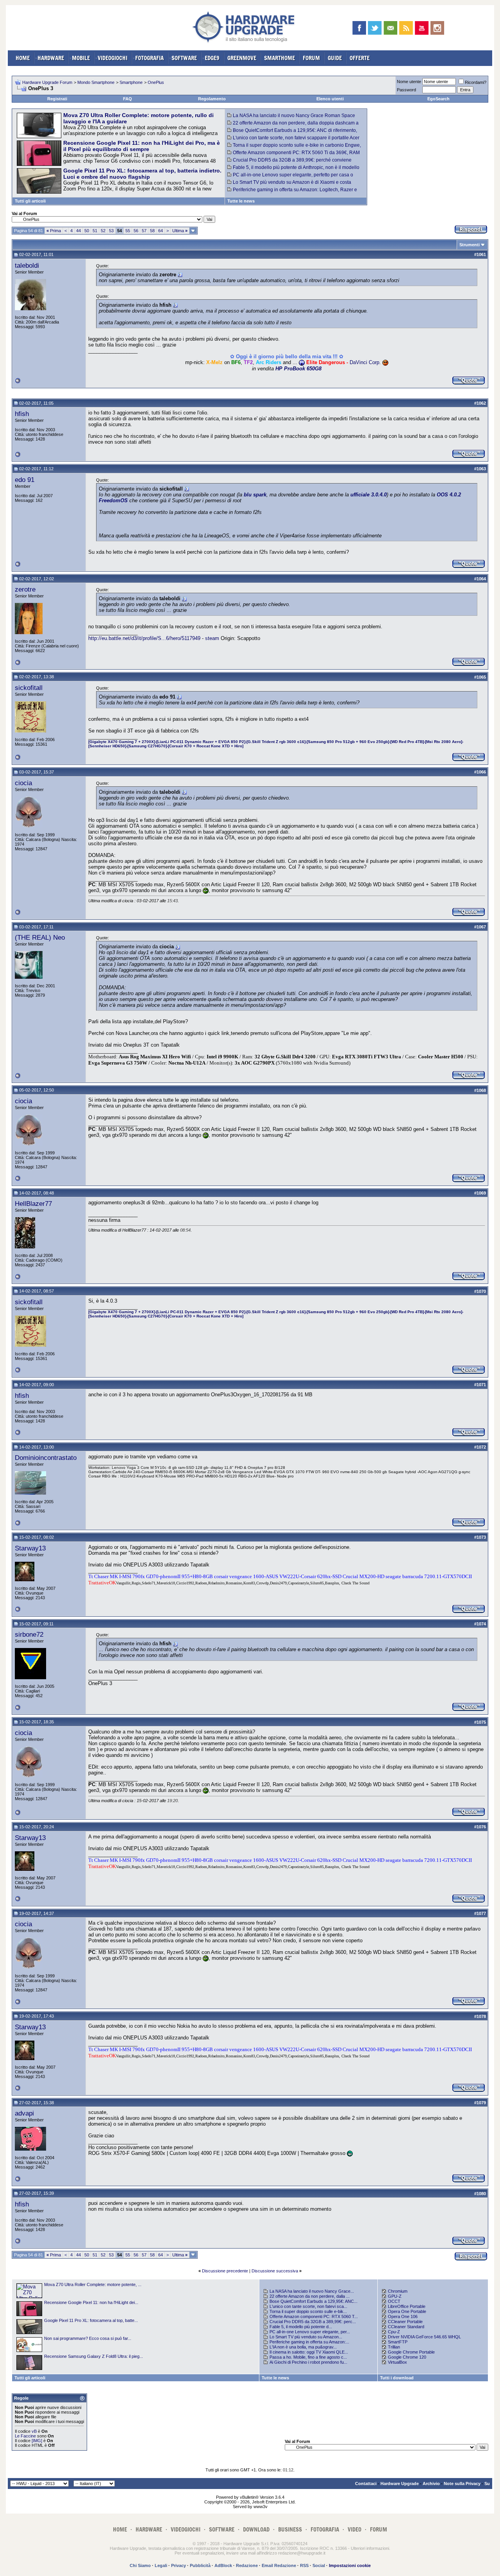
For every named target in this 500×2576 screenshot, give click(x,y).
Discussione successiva (275, 2271)
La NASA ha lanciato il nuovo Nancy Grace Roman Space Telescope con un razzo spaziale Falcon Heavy (291, 118)
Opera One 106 (403, 2316)
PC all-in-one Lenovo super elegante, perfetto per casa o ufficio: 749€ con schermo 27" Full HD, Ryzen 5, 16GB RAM (290, 178)
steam (212, 638)
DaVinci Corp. (365, 362)
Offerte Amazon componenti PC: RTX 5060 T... (314, 2316)
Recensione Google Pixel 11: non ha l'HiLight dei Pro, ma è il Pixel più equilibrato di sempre (142, 146)
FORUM (311, 58)
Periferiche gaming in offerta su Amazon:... (309, 2342)
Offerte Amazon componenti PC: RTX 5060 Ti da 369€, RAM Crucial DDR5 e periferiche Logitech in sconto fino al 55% (294, 155)
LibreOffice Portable (407, 2306)
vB (34, 2431)
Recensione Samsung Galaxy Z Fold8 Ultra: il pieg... (94, 2356)
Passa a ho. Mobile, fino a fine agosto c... (308, 2357)
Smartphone (131, 82)
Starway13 (30, 1548)
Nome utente (409, 82)
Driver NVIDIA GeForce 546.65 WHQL (424, 2337)
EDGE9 (212, 58)
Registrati (57, 99)
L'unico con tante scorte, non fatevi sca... (308, 2306)
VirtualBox (397, 2362)
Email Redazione (279, 2565)
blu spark (255, 495)
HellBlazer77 (33, 1204)
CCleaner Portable (405, 2322)
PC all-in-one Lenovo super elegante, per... (310, 2332)
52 (103, 231)
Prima (54, 231)
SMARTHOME (279, 58)
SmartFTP (398, 2342)
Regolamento (212, 99)
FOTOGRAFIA (149, 58)
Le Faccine (25, 2436)
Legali (161, 2565)
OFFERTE (360, 58)
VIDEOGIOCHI (112, 58)
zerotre (25, 589)
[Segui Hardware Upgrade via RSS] (406, 28)
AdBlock (223, 2565)
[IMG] (37, 2441)
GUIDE (335, 58)
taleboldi (27, 265)
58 (152, 231)
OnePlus (156, 82)
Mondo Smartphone (96, 82)
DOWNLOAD (256, 2529)
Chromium (398, 2291)
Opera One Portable (407, 2311)
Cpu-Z (394, 2332)
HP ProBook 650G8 (298, 369)
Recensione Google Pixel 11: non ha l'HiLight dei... (91, 2302)
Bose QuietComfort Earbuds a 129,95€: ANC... (313, 2301)
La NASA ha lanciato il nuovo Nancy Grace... (312, 2291)
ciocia (23, 783)
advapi (24, 2113)
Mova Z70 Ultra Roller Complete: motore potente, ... (93, 2284)
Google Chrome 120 (407, 2357)
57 (144, 231)
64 (161, 231)
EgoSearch (438, 99)
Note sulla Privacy (462, 2484)
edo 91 (25, 480)
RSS (304, 2565)
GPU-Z (395, 2296)
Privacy (179, 2565)
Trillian (394, 2347)
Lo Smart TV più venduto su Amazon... (306, 2337)
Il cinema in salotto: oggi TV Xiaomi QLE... (309, 2352)
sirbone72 (29, 1634)
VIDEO (354, 2529)
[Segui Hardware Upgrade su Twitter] (375, 28)
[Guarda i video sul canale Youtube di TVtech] (422, 28)
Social (319, 2565)
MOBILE (81, 58)
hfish (22, 414)
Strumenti (470, 245)
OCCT (394, 2301)
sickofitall (29, 688)
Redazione (247, 2565)
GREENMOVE (242, 58)
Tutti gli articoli (30, 201)
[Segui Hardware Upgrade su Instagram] (437, 28)
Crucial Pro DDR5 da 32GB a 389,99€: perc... (313, 2322)
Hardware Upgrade (400, 2484)
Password (406, 90)
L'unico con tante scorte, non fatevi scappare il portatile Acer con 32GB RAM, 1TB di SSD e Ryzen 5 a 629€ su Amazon (293, 140)
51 (95, 231)
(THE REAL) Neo (40, 937)
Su (487, 2484)
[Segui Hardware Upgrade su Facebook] (359, 28)
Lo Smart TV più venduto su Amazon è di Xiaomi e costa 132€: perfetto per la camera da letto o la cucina (289, 185)
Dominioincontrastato (46, 1458)
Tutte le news (241, 201)
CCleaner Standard (406, 2327)
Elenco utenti (330, 99)
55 (128, 231)
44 (79, 231)
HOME (23, 58)
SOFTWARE (184, 58)
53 (111, 231)
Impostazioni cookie (350, 2565)
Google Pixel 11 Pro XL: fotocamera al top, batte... (91, 2320)
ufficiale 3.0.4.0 (369, 495)
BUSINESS (290, 2529)
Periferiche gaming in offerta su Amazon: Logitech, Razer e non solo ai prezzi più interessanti (292, 192)
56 (136, 231)
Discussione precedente (225, 2271)
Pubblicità (200, 2565)
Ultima (180, 231)
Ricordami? (476, 82)
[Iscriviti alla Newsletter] (390, 28)
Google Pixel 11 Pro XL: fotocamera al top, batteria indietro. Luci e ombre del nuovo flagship (142, 174)
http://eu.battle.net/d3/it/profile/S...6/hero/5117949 (144, 638)
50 (87, 231)
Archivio (431, 2484)
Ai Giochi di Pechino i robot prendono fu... (308, 2362)
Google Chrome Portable (411, 2352)
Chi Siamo (140, 2565)
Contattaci (366, 2484)
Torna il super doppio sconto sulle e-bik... (308, 2311)
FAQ (128, 99)
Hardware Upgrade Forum (47, 82)
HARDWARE (51, 58)
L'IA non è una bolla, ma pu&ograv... (303, 2347)
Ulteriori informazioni (370, 2548)
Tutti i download (397, 2378)
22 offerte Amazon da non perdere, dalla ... (310, 2296)
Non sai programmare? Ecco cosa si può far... (88, 2338)
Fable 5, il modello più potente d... (301, 2327)
